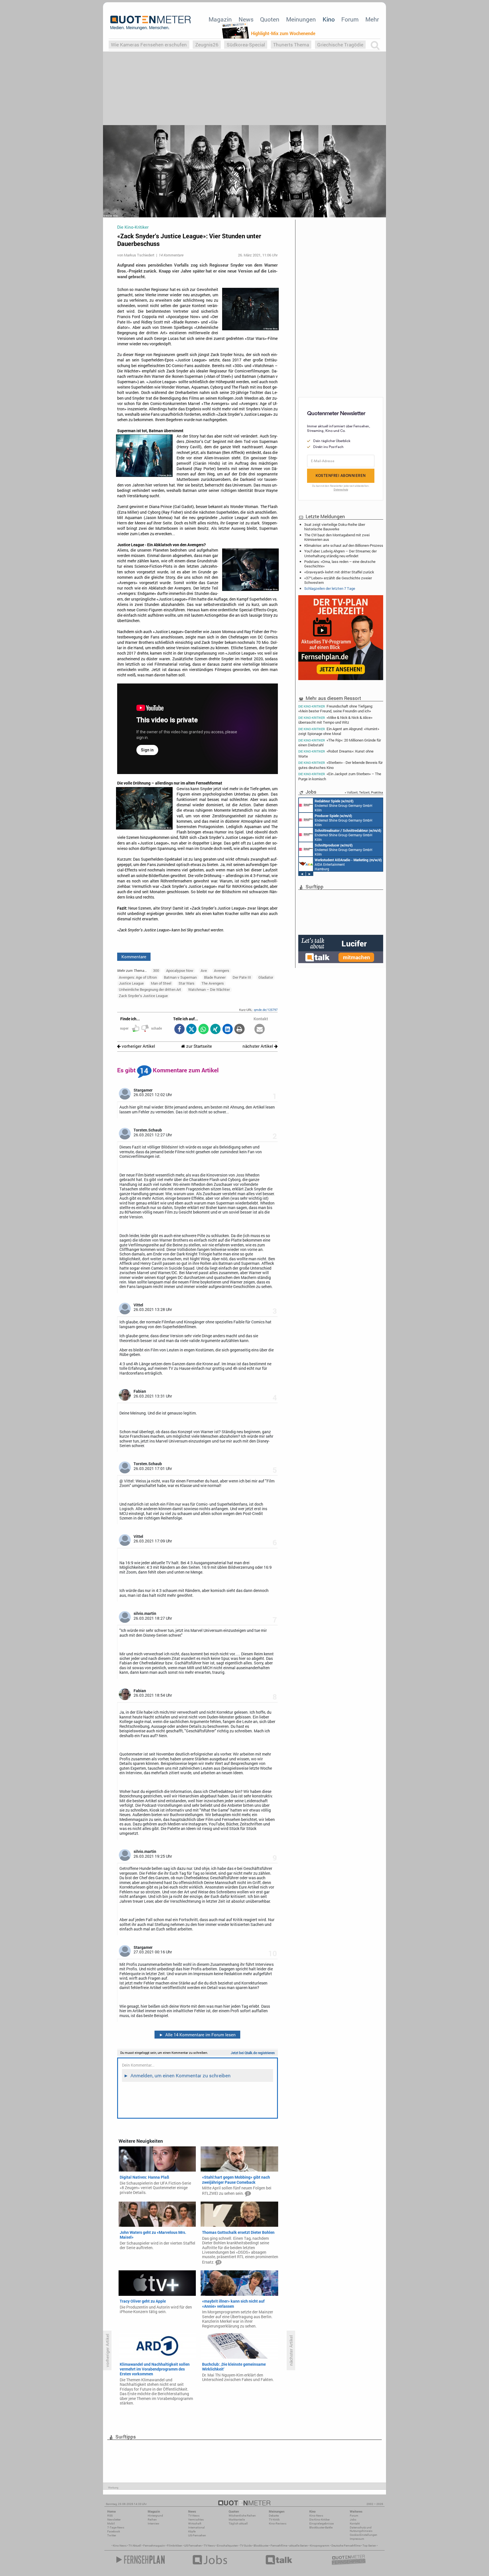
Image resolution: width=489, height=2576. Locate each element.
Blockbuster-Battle (321, 2527)
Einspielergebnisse (321, 2524)
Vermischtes (196, 2520)
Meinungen (301, 19)
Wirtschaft (195, 2524)
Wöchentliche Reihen (242, 2516)
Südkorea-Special (246, 45)
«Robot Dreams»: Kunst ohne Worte (336, 754)
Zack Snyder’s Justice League (143, 996)
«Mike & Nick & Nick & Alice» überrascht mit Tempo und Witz (335, 720)
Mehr (372, 19)
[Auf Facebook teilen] (179, 1029)
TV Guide (246, 2546)
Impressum (357, 2539)
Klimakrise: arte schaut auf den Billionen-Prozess (344, 545)
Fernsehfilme (279, 2546)
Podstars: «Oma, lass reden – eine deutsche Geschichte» (340, 564)
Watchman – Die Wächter (209, 989)
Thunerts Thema (291, 45)
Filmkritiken (175, 2546)
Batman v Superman (180, 977)
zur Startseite (199, 1046)
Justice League (131, 983)
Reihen (152, 2520)
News (246, 19)
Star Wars (186, 983)
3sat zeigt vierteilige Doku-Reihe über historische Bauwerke (335, 527)
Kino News (120, 2546)
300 (156, 970)
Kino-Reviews (278, 2524)
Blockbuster (261, 2546)
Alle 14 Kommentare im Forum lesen (198, 2035)
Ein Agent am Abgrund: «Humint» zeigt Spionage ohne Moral (339, 731)
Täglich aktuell (238, 2524)
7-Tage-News (116, 2527)
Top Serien (369, 2546)
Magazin (220, 19)
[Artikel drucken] (240, 1029)
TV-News (194, 2516)
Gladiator (266, 977)
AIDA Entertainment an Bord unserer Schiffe (339, 805)
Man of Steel (161, 983)
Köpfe (192, 2531)
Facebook (114, 2531)
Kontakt (355, 2524)
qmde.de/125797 (266, 1010)
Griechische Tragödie (340, 45)
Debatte (274, 2516)
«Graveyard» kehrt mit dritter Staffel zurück (339, 572)
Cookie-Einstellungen (363, 2535)
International (197, 2527)
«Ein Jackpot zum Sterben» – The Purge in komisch (340, 776)
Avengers (222, 970)
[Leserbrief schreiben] (260, 1029)
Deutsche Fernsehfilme (346, 2546)
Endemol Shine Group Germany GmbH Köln (344, 835)
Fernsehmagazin (154, 2546)
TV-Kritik (274, 2520)
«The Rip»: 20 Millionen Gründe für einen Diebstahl (340, 742)
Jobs (353, 2520)
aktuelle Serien (299, 2546)
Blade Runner (215, 977)
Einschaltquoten (227, 2546)
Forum (350, 19)
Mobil (111, 2524)
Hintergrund (155, 2516)
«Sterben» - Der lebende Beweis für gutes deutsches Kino (340, 765)
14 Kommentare (171, 255)
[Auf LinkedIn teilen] (227, 1029)
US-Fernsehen (197, 2535)
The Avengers (213, 983)
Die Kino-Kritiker (319, 2520)
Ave (204, 970)
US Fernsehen (193, 2546)
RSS (110, 2516)
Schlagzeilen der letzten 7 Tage (330, 588)
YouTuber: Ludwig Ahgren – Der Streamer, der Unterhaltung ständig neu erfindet (340, 553)
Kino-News (316, 2516)
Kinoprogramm (320, 2546)
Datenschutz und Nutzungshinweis (361, 2529)
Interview (154, 2524)
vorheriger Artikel (138, 1046)
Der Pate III (242, 977)
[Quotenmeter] (151, 23)
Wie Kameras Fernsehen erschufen (149, 45)
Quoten (270, 19)
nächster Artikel (258, 1046)
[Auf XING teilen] (215, 1029)
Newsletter (114, 2520)
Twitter (112, 2535)
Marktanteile (237, 2520)
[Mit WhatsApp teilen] (203, 1029)
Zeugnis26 (207, 45)
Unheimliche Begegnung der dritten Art (150, 989)
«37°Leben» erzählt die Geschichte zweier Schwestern (338, 580)
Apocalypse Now (180, 970)
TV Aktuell (135, 2546)
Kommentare (134, 957)
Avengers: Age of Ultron (138, 977)
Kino (329, 19)
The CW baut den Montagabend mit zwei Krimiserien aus (337, 537)
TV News (209, 2546)
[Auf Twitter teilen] (191, 1029)
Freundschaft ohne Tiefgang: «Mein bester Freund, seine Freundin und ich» (336, 708)
